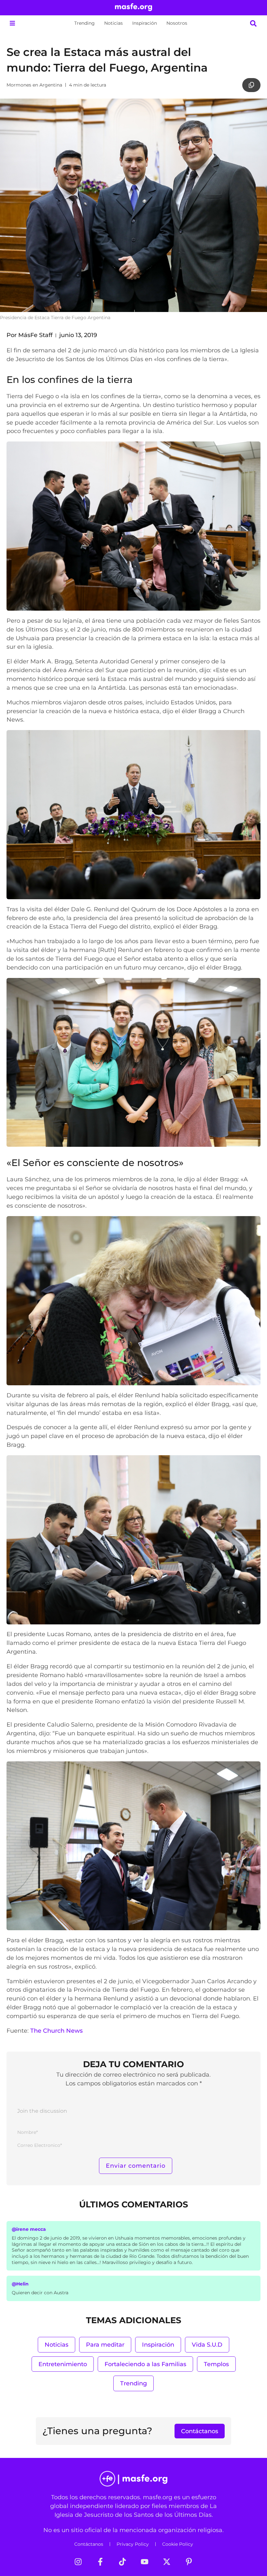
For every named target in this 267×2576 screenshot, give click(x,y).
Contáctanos (89, 2544)
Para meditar (105, 2345)
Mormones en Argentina (34, 85)
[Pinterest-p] (189, 2562)
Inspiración (145, 23)
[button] (12, 23)
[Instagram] (78, 2562)
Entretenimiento (63, 2364)
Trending (84, 23)
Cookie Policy (178, 2544)
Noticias (113, 23)
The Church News (56, 2031)
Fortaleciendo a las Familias (145, 2364)
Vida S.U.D (207, 2345)
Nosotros (177, 23)
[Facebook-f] (100, 2562)
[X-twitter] (167, 2562)
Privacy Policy (133, 2544)
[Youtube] (145, 2562)
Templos (216, 2364)
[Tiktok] (122, 2562)
